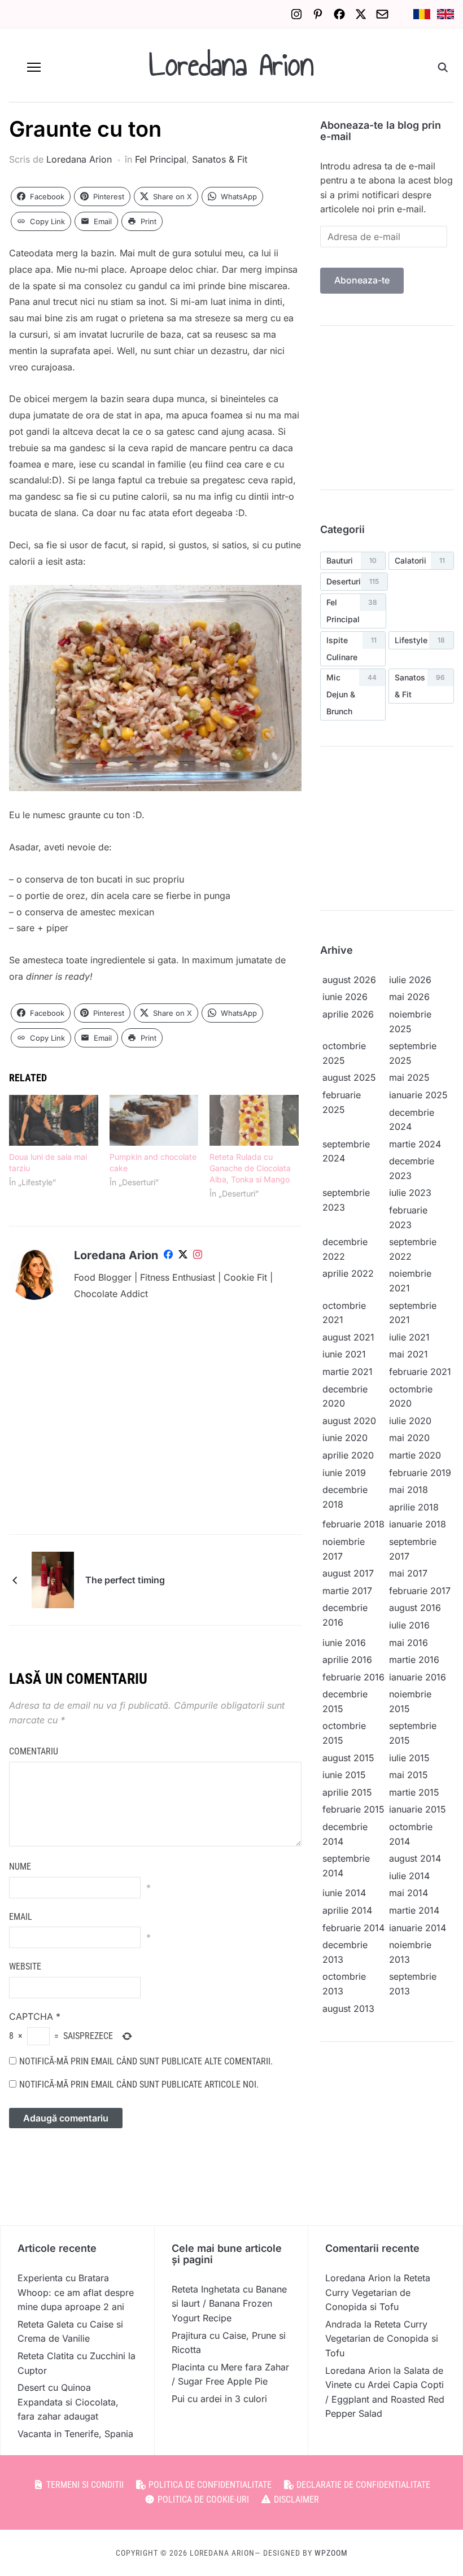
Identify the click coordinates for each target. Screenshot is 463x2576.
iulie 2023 (410, 1193)
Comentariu (34, 1751)
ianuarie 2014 (418, 1928)
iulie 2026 (410, 980)
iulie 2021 (409, 1337)
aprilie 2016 (347, 1660)
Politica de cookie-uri (202, 2499)
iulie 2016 (409, 1625)
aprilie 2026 (348, 1014)
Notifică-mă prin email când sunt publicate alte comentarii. (146, 2061)
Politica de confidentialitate (209, 2485)
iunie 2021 (344, 1354)
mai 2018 (409, 1490)
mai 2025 (409, 1077)
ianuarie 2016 (418, 1677)
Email (21, 1917)
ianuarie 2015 (418, 1809)
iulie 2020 (410, 1421)
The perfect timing (125, 1580)
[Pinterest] (318, 14)
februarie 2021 (420, 1372)
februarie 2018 (353, 1524)
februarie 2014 (353, 1928)
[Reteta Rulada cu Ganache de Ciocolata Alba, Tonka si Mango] (254, 1120)
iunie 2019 (344, 1473)
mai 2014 (409, 1893)
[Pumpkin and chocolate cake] (154, 1120)
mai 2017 (408, 1573)
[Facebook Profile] (168, 1256)
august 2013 (348, 2009)
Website (25, 1966)
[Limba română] (422, 14)
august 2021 (348, 1337)
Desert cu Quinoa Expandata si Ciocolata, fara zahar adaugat (68, 2402)
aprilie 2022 (348, 1273)
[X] (361, 14)
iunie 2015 (344, 1775)
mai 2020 (409, 1438)
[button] (34, 67)
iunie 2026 (345, 997)
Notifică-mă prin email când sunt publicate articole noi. (139, 2084)
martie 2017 (347, 1591)
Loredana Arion (231, 65)
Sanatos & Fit (220, 159)
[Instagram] (296, 14)
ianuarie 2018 (418, 1524)
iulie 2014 (409, 1876)
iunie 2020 (345, 1438)
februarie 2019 (420, 1473)
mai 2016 (409, 1643)
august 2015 (348, 1758)
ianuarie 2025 (418, 1095)
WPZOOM (331, 2553)
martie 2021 (348, 1372)
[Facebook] (339, 14)
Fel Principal (161, 159)
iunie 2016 (344, 1643)
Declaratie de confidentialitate (362, 2485)
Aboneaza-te (362, 280)
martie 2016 (414, 1660)
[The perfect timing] (53, 1579)
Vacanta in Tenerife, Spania (75, 2434)
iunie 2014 (344, 1893)
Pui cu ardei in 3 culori (219, 2399)
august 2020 (349, 1421)
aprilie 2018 (414, 1507)
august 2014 (415, 1858)
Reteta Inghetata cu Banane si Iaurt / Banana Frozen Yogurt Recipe (229, 2304)
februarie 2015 (353, 1809)
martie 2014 (414, 1910)
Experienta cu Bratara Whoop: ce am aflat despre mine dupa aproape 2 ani (76, 2292)
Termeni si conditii (84, 2485)
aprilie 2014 (347, 1910)
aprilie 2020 (348, 1455)
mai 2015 (409, 1775)
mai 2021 (409, 1354)
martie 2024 (415, 1144)
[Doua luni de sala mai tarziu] (54, 1120)
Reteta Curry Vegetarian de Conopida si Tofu (378, 2292)
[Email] (382, 14)
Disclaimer (295, 2499)
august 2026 (349, 980)
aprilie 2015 (347, 1792)
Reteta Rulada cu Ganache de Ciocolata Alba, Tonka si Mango (250, 1168)
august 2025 (349, 1077)
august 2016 (415, 1608)
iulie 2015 (409, 1758)
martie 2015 (414, 1792)
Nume (20, 1866)
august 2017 (348, 1573)
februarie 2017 (420, 1591)
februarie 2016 (353, 1677)
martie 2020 (415, 1455)
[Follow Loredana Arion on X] (183, 1256)
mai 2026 (409, 997)
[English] (445, 14)
